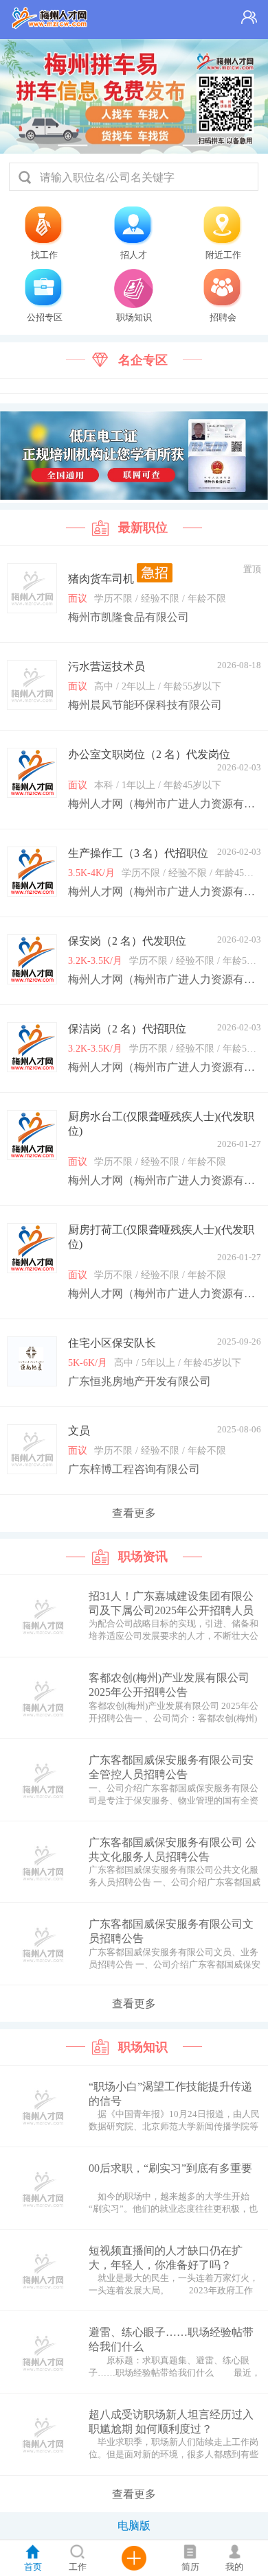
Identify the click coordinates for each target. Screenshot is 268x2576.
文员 (79, 1431)
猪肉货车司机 (102, 579)
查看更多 (134, 1513)
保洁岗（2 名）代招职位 (127, 1029)
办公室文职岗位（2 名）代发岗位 (149, 754)
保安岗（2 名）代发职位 (127, 941)
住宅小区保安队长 (112, 1343)
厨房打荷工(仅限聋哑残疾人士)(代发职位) (161, 1237)
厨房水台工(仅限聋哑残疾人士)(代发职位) (161, 1124)
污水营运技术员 (107, 666)
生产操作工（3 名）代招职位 (138, 853)
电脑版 (134, 2526)
